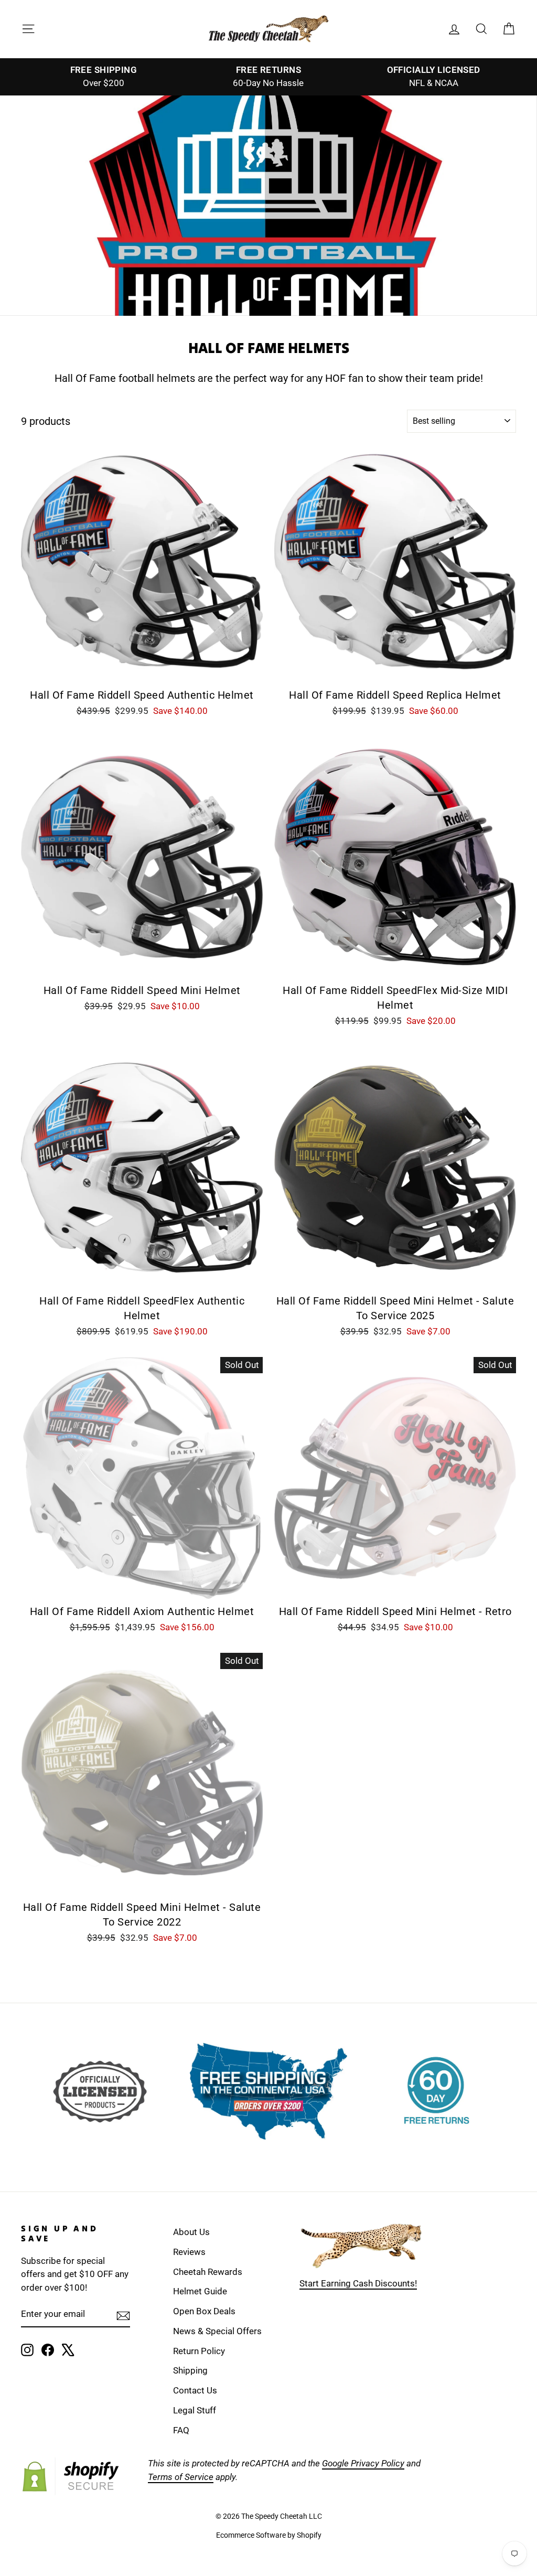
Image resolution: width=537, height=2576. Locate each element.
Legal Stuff (195, 2410)
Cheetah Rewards (208, 2272)
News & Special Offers (217, 2331)
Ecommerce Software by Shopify (269, 2535)
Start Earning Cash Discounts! (358, 2283)
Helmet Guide (200, 2291)
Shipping (190, 2370)
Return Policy (199, 2351)
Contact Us (195, 2390)
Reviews (189, 2252)
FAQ (181, 2430)
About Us (191, 2232)
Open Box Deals (204, 2311)
